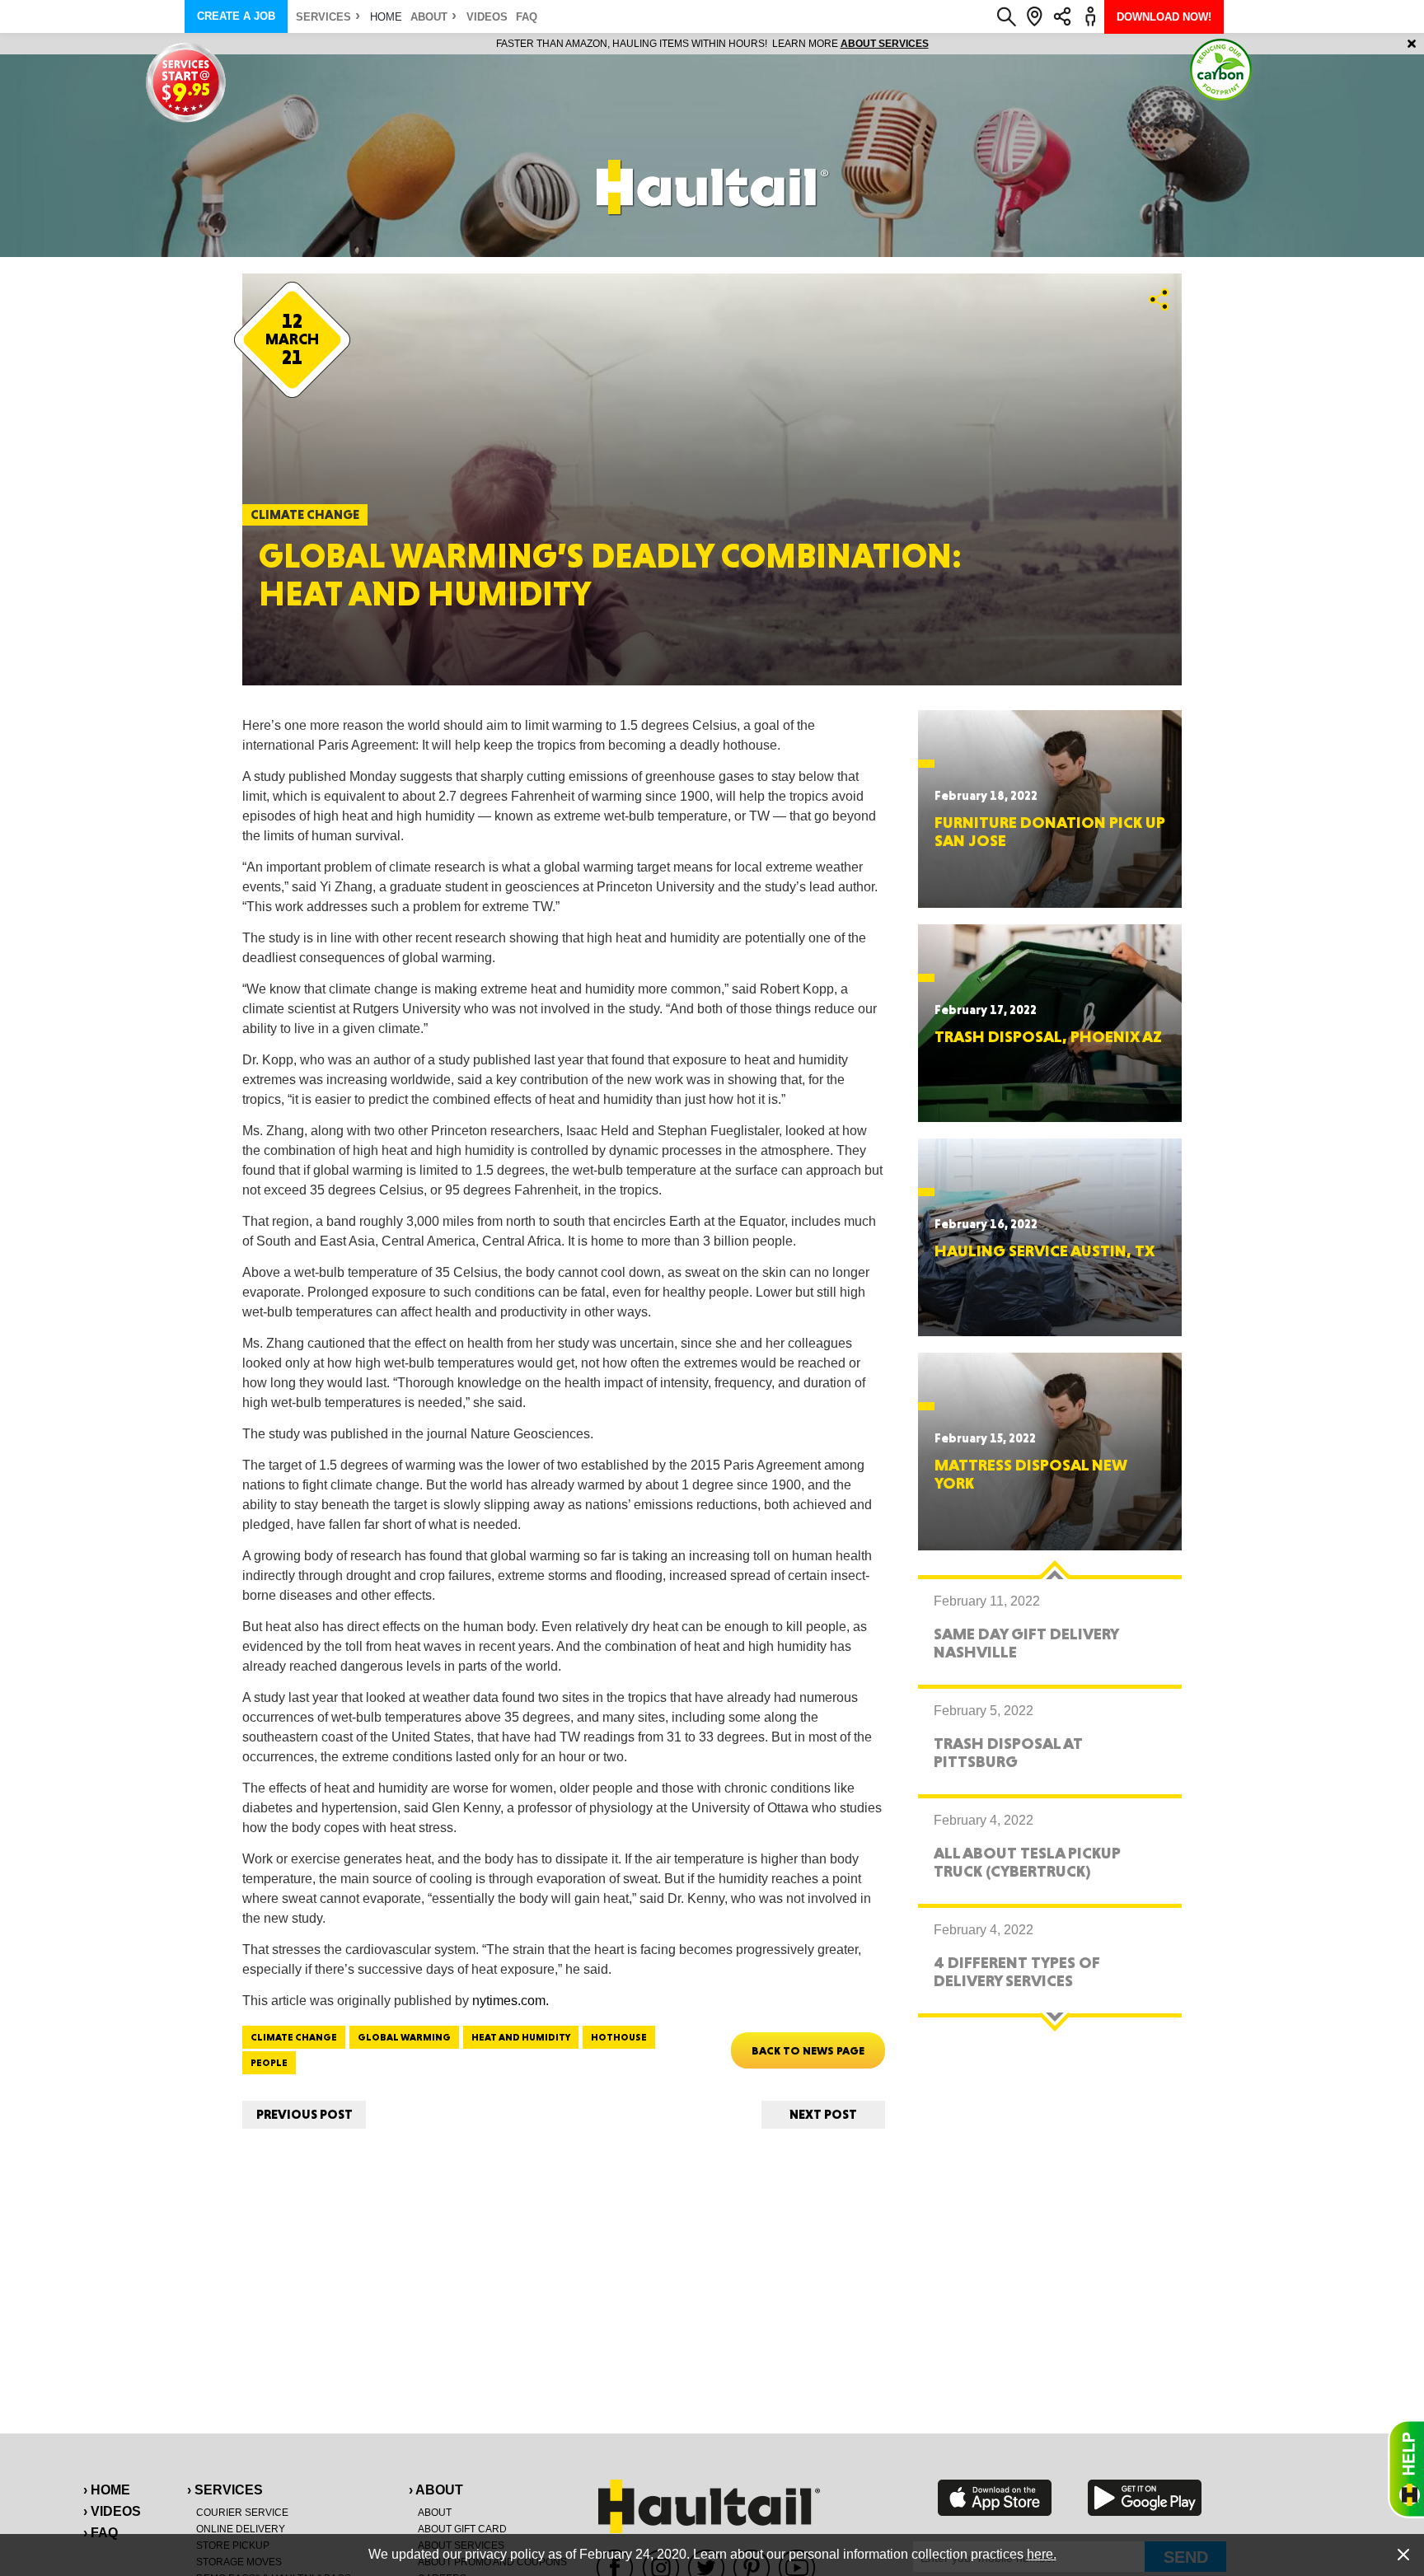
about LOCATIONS (938, 44)
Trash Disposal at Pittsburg (1008, 1752)
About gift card (462, 2529)
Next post (823, 2114)
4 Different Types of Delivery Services (1017, 1971)
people (269, 2063)
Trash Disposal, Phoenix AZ (1048, 1036)
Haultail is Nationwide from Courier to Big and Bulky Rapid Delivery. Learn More (712, 44)
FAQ (527, 17)
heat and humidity (521, 2037)
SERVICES (323, 17)
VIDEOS (487, 17)
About (429, 17)
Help (1406, 2469)
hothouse (619, 2037)
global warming (404, 2037)
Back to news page (808, 2050)
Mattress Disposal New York (1031, 1474)
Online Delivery (241, 2529)
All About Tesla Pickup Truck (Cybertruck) (1027, 1862)
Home (386, 17)
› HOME (107, 2490)
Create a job (236, 16)
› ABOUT (436, 2490)
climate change (294, 2037)
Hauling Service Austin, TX (1045, 1251)
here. (1042, 2554)
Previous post (304, 2114)
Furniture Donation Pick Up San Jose (1050, 831)
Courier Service (242, 2513)
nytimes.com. (511, 2001)
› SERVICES (225, 2490)
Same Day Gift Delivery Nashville (1026, 1643)
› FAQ (101, 2533)
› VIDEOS (112, 2511)
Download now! (1164, 17)
